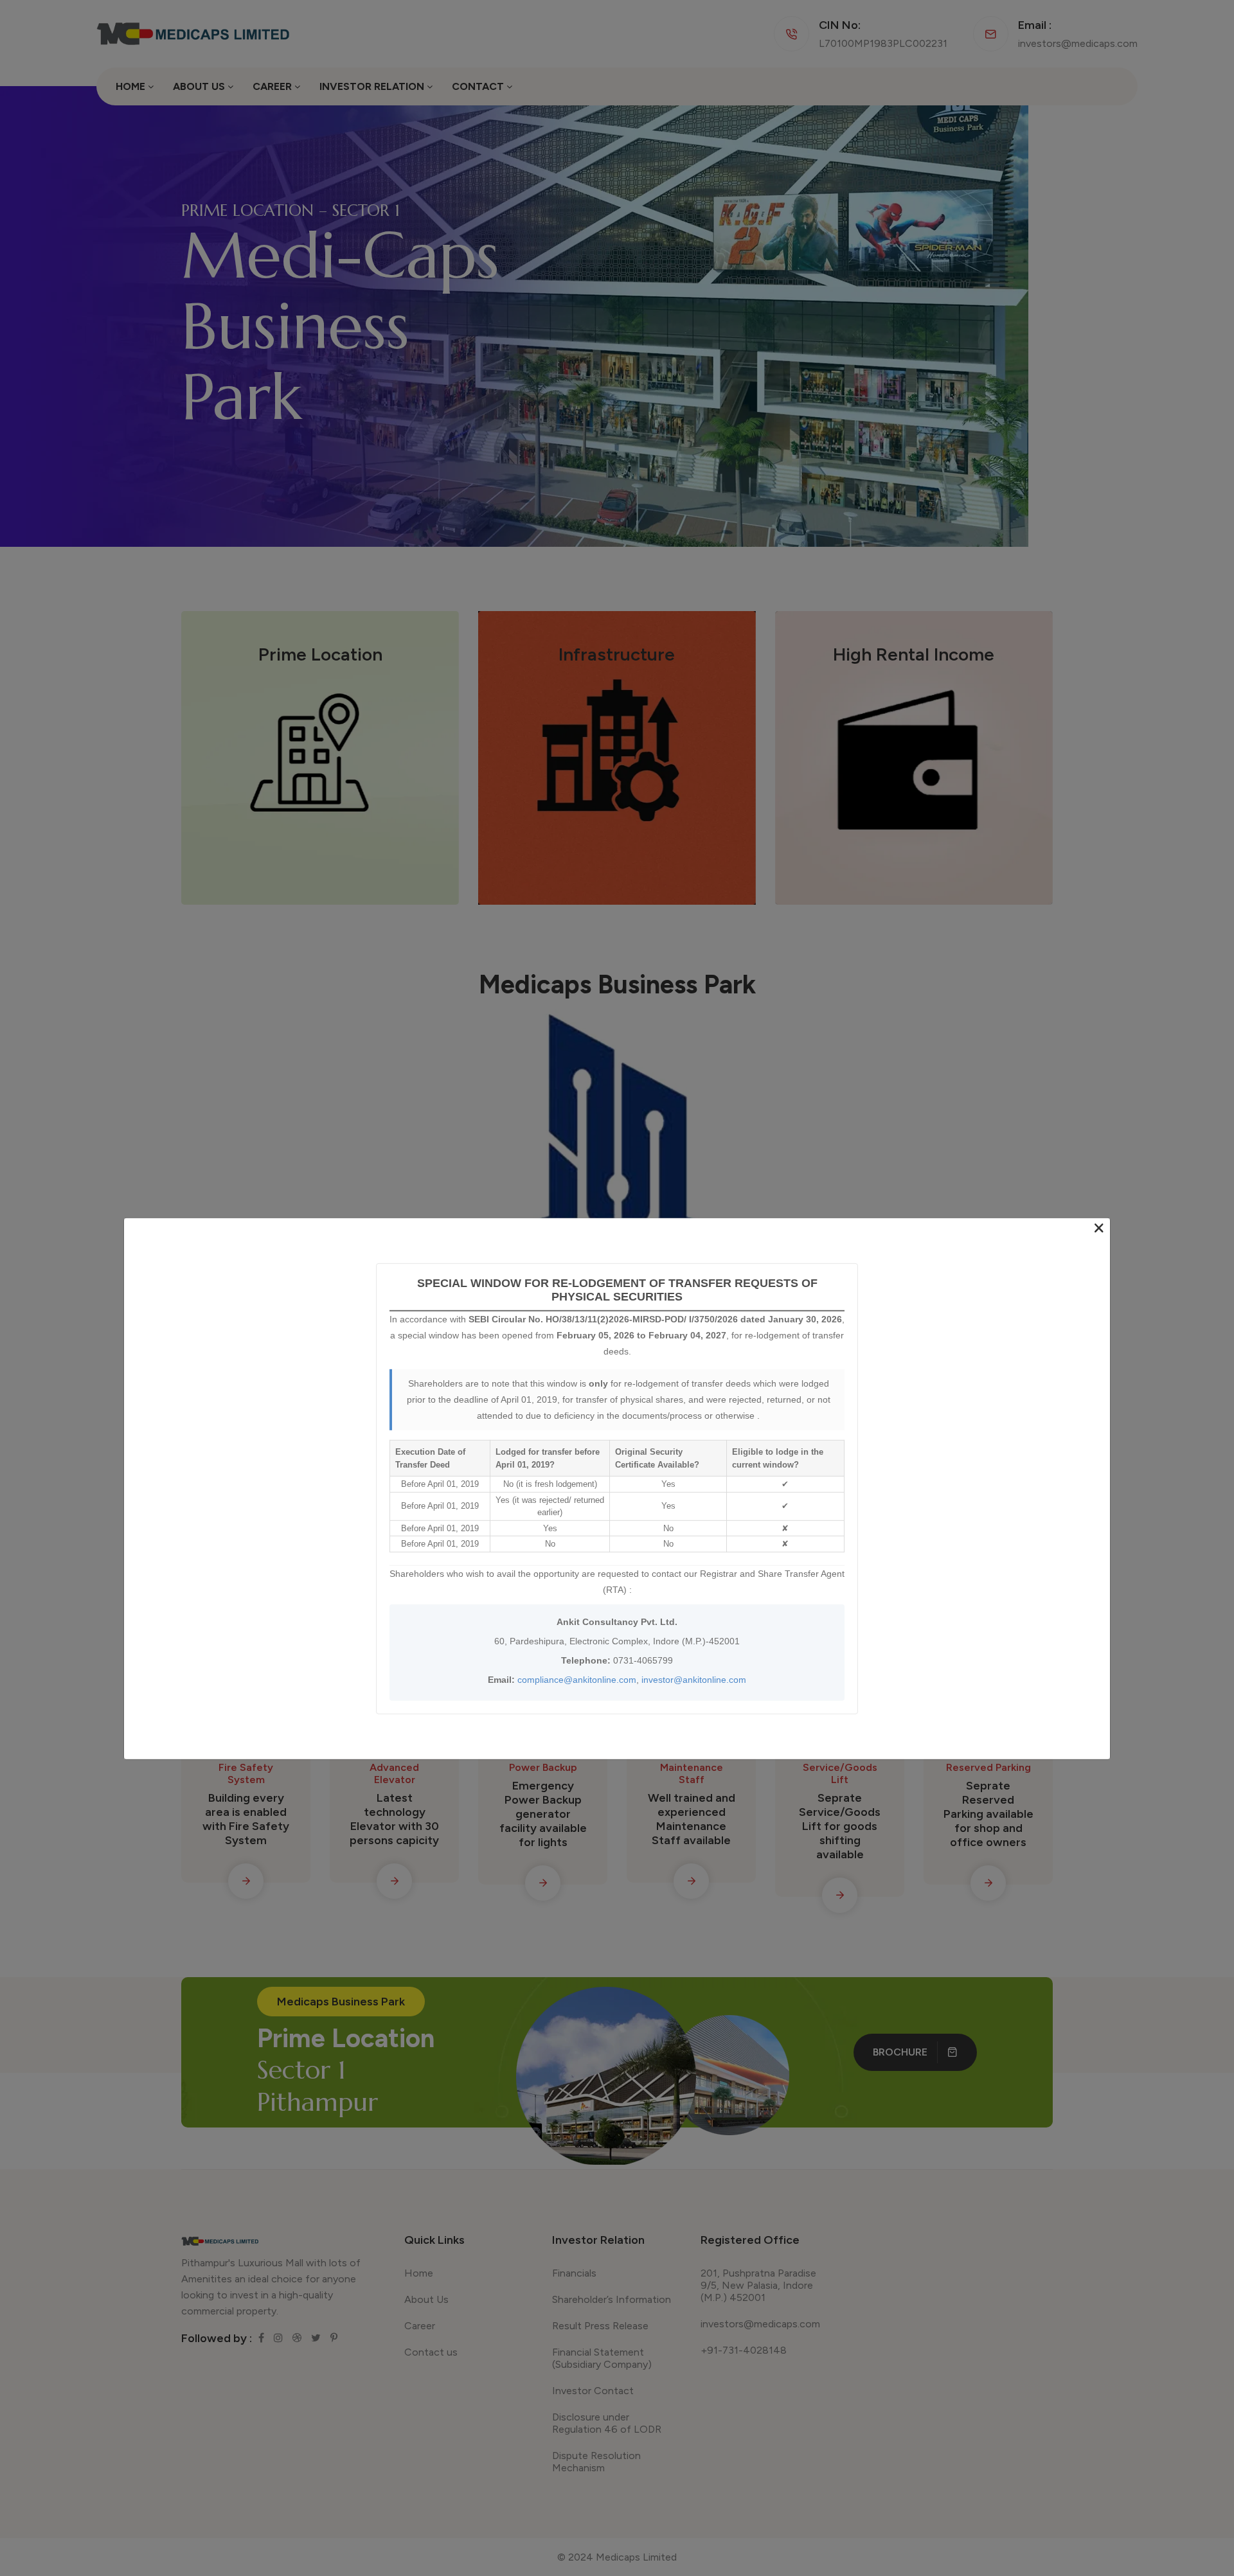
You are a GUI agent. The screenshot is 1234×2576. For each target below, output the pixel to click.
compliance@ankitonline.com (577, 1679)
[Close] (1099, 1229)
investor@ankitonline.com (694, 1679)
